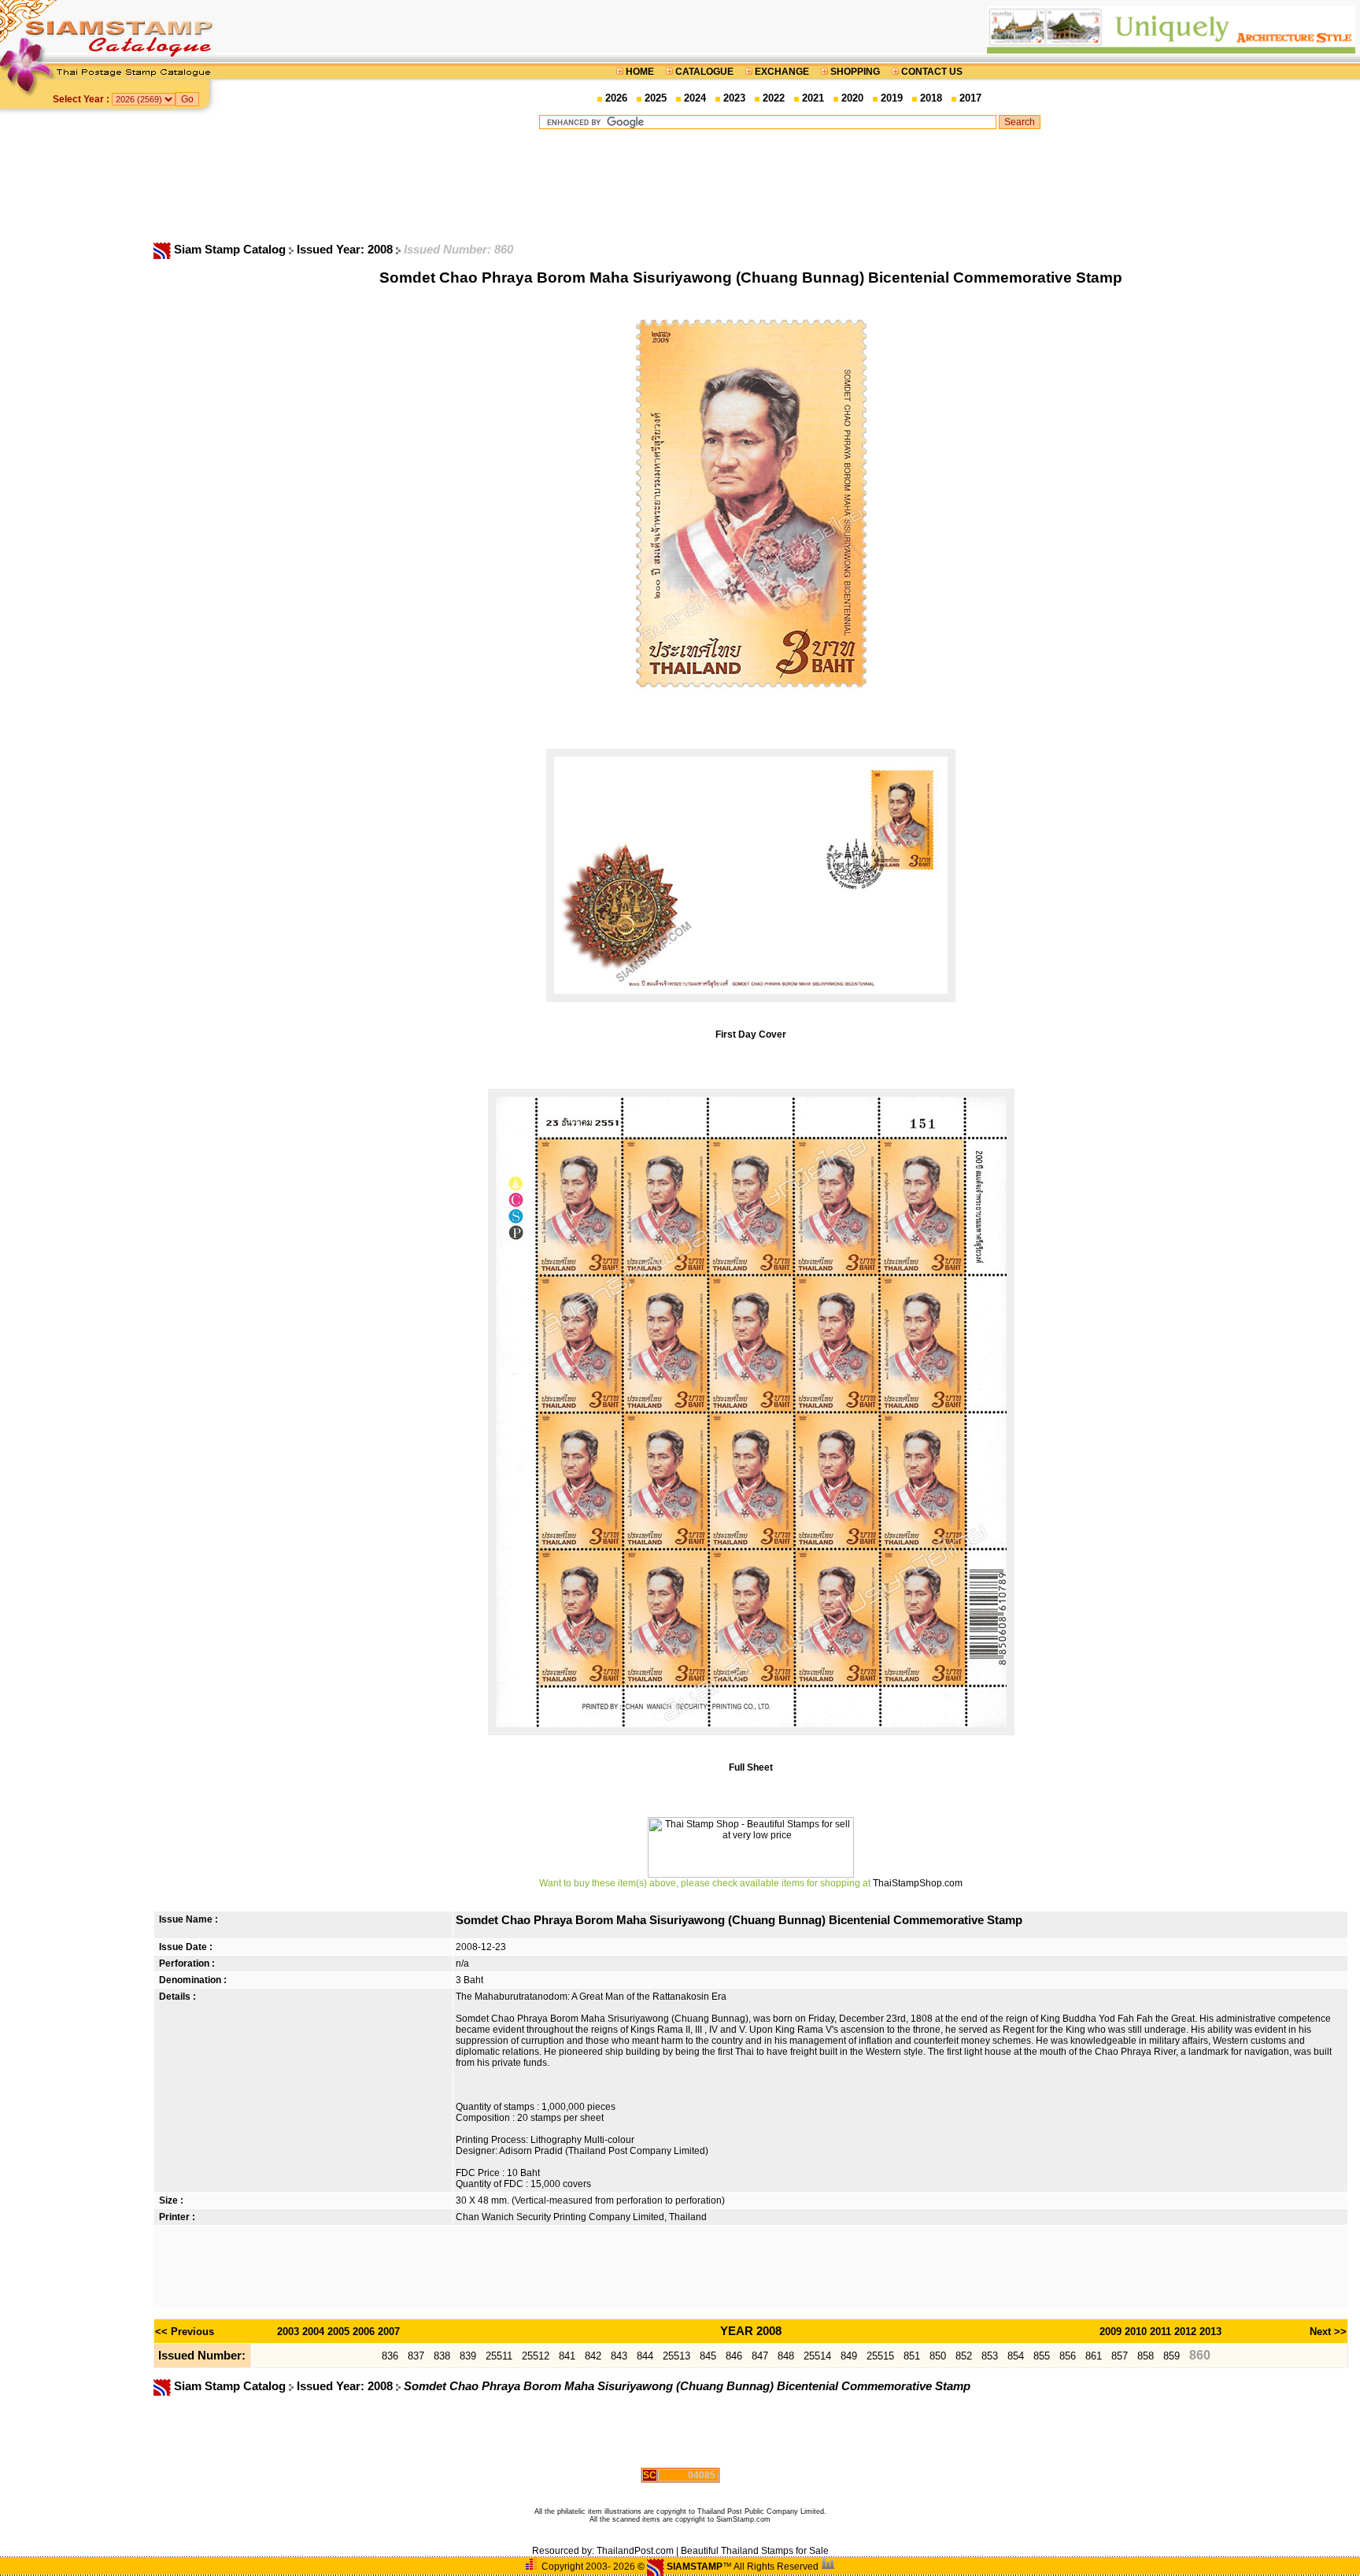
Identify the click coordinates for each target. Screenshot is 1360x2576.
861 (1094, 2356)
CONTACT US (931, 72)
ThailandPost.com (635, 2551)
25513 (676, 2356)
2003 (288, 2332)
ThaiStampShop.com (918, 1883)
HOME (640, 72)
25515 (880, 2356)
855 (1042, 2356)
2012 (1185, 2332)
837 (416, 2356)
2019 (892, 98)
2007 (389, 2332)
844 (645, 2356)
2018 (931, 98)
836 (390, 2356)
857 (1120, 2356)
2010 (1136, 2332)
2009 (1111, 2332)
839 (468, 2356)
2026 (616, 98)
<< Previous (185, 2332)
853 (990, 2356)
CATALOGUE (704, 72)
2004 (313, 2332)
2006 (364, 2332)
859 (1172, 2356)
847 (760, 2356)
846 (734, 2356)
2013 (1210, 2332)
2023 (734, 98)
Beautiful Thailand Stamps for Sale (755, 2551)
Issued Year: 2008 (346, 250)
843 (619, 2356)
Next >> (1328, 2332)
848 (786, 2356)
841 (567, 2356)
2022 (774, 98)
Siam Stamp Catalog (230, 250)
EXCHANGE (782, 72)
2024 (695, 98)
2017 (970, 98)
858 (1146, 2356)
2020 (852, 98)
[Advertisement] (789, 185)
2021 (813, 98)
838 (442, 2356)
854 (1016, 2356)
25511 (499, 2356)
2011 (1160, 2332)
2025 (656, 98)
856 (1068, 2356)
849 (849, 2356)
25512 (536, 2356)
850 (938, 2356)
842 (593, 2356)
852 (964, 2356)
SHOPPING (855, 72)
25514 (817, 2356)
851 (912, 2356)
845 (708, 2356)
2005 (338, 2332)
